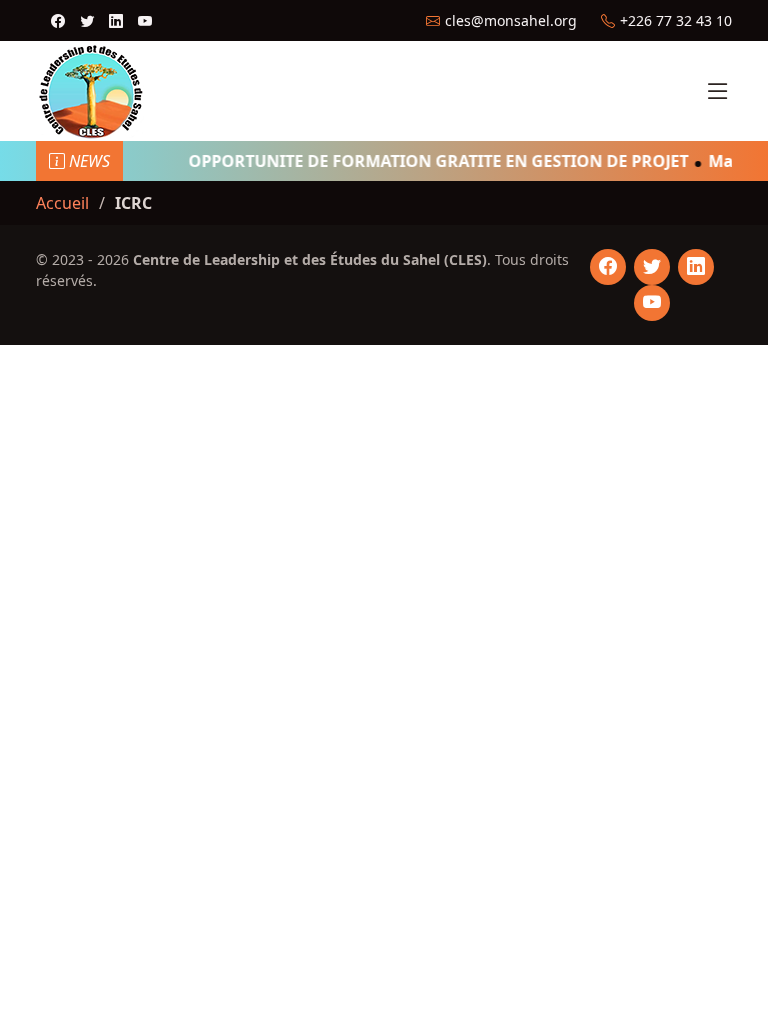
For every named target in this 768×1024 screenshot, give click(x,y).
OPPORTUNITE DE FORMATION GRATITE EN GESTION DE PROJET (433, 161)
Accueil (62, 203)
